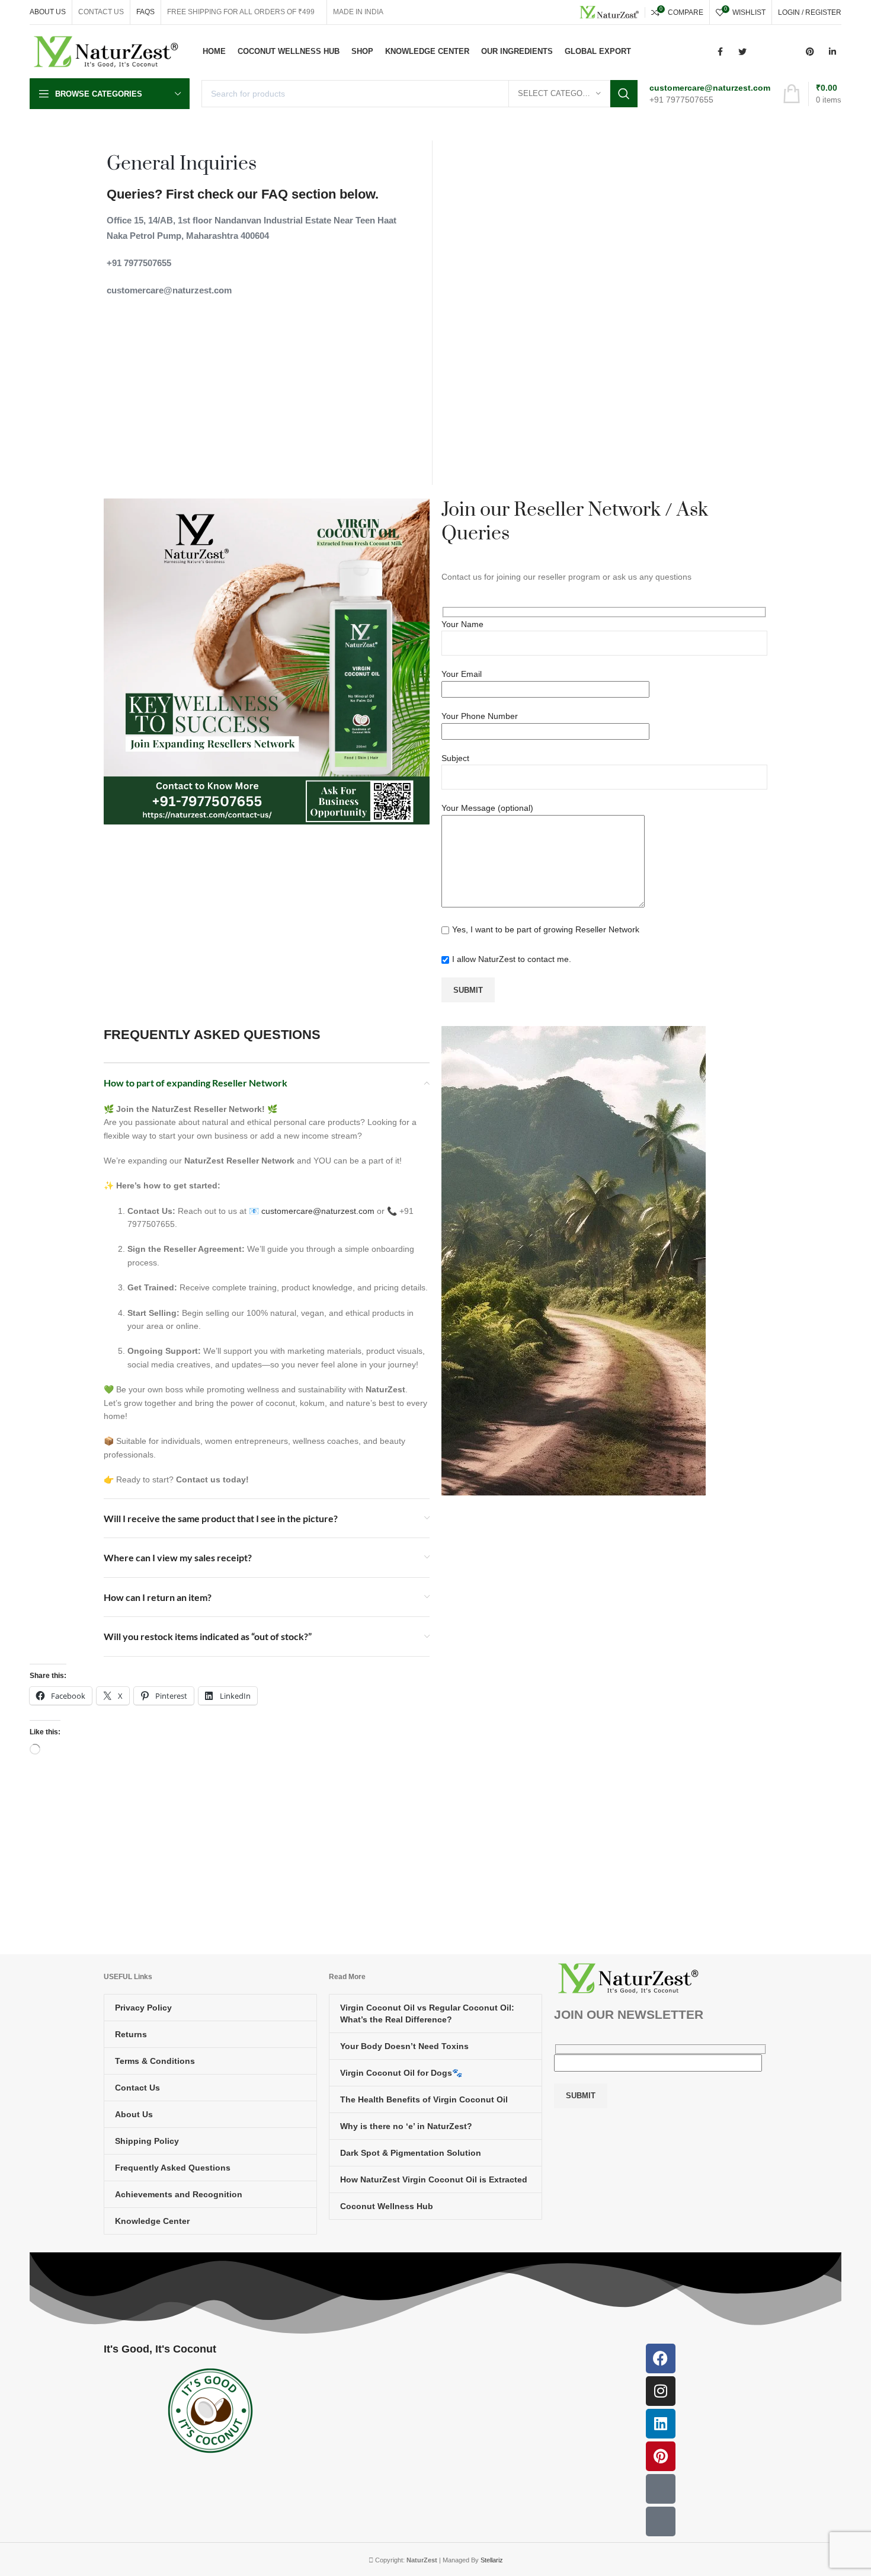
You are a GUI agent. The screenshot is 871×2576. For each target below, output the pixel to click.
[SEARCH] (624, 94)
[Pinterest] (661, 2456)
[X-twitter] (661, 2521)
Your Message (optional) (487, 808)
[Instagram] (661, 2391)
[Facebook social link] (720, 52)
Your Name (462, 624)
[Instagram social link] (765, 52)
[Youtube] (661, 2489)
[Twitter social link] (742, 52)
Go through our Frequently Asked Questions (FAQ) (535, 1845)
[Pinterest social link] (810, 52)
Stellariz (492, 2560)
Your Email (462, 674)
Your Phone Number (480, 716)
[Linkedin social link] (832, 52)
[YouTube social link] (787, 52)
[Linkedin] (661, 2424)
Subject (455, 758)
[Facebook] (661, 2358)
